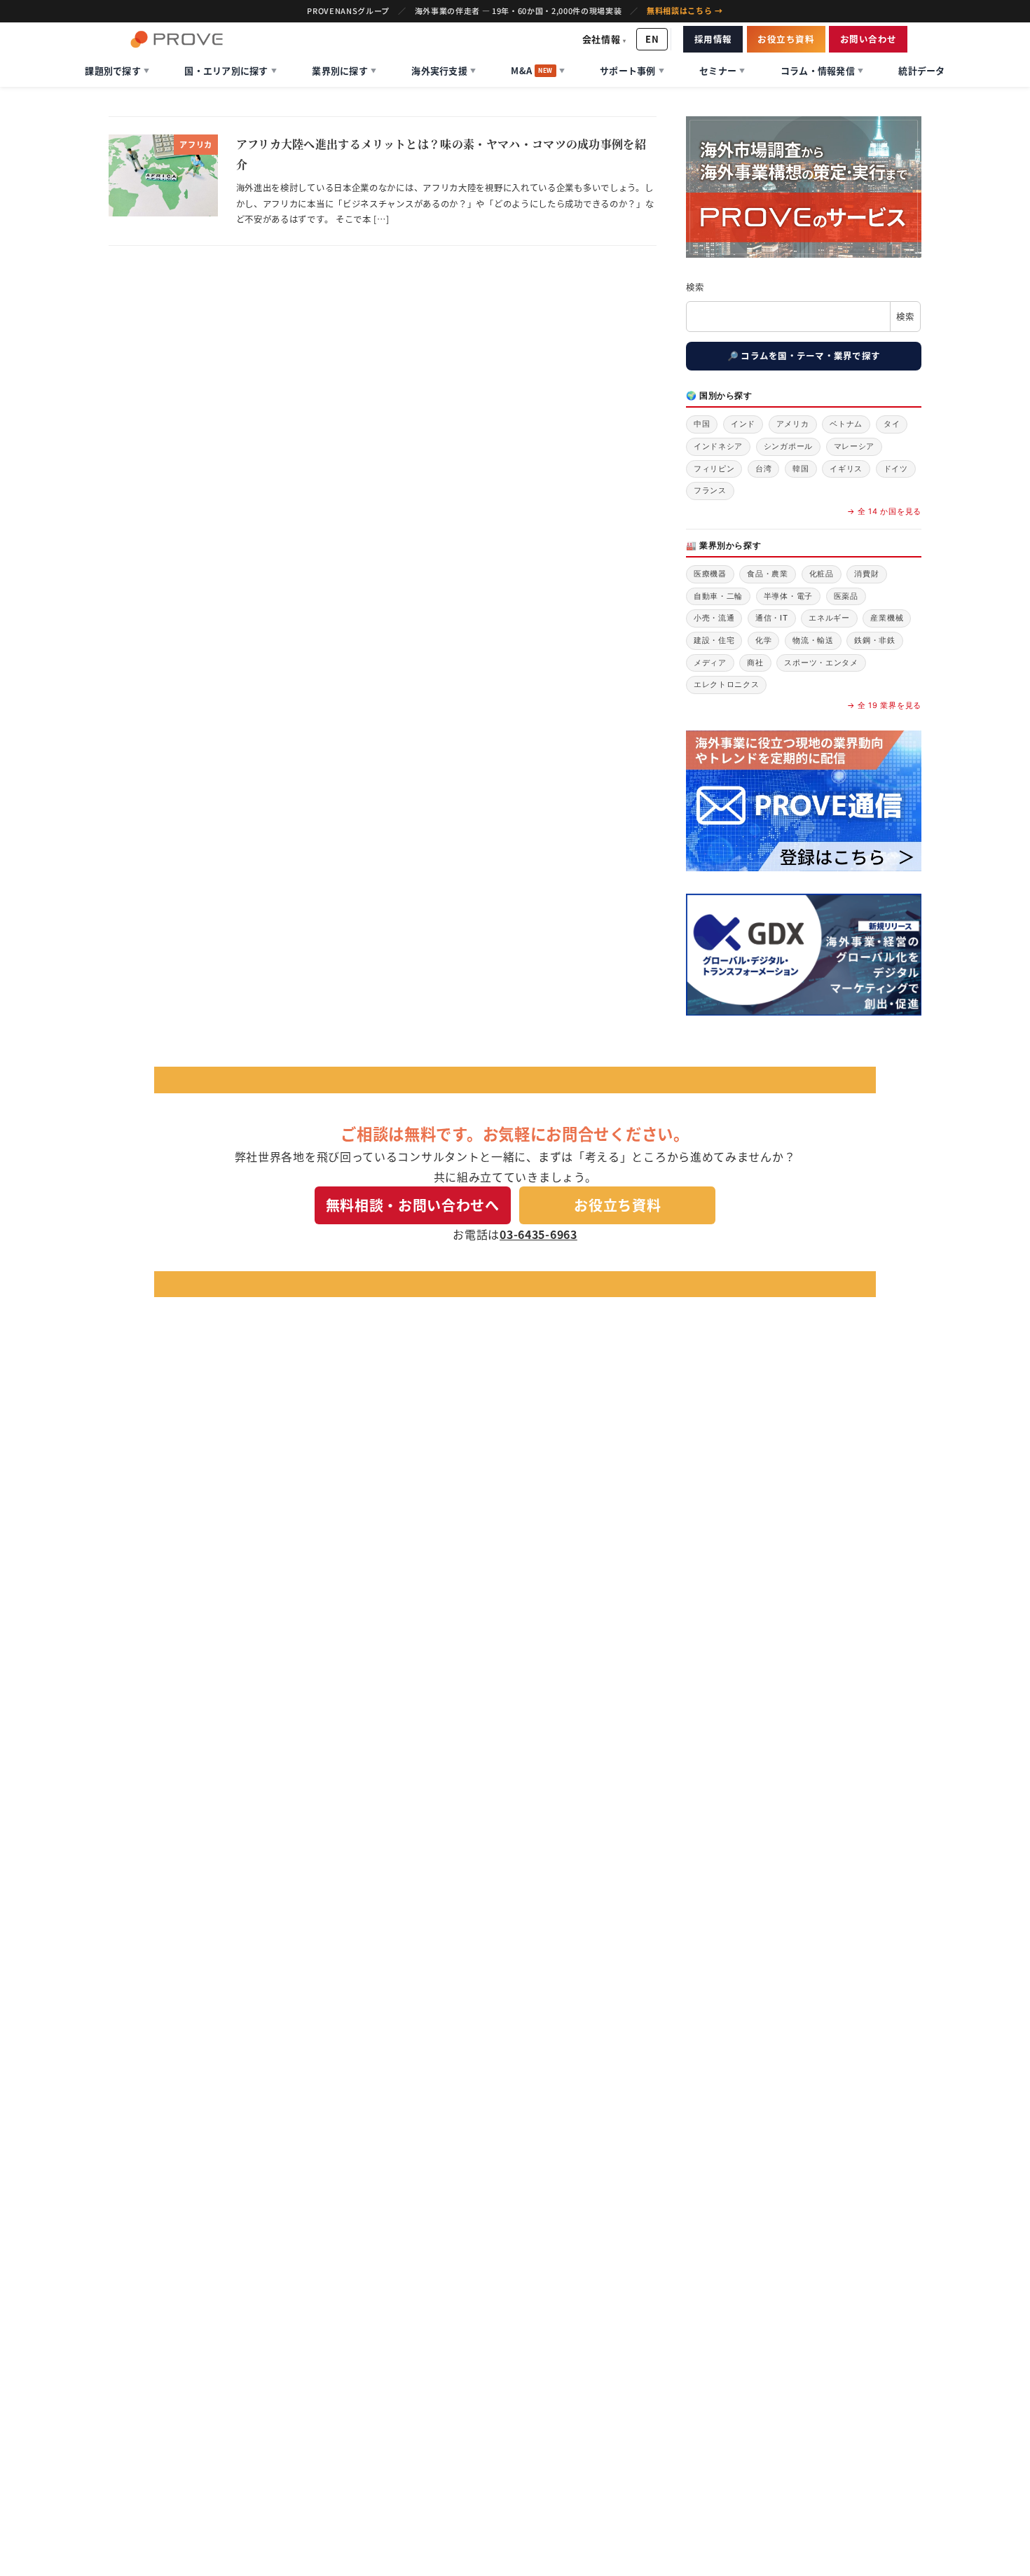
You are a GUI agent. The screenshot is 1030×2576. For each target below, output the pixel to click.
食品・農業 (768, 574)
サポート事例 (632, 70)
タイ (892, 424)
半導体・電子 (788, 596)
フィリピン (714, 469)
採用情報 (713, 39)
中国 (702, 424)
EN (652, 39)
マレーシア (854, 446)
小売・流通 (714, 618)
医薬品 (846, 596)
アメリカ (793, 424)
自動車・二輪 (718, 596)
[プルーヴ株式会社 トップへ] (177, 39)
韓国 (801, 469)
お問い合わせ (868, 39)
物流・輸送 (813, 640)
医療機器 (710, 574)
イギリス (846, 469)
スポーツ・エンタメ (821, 663)
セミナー (722, 70)
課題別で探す (117, 70)
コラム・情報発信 (822, 70)
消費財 (866, 574)
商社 (755, 663)
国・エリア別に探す (231, 70)
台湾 (763, 469)
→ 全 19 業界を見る (884, 705)
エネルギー (829, 618)
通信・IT (772, 618)
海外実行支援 (444, 70)
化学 (763, 640)
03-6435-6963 (538, 1234)
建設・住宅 (714, 640)
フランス (710, 490)
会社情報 (605, 39)
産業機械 (887, 618)
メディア (710, 663)
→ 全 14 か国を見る (884, 511)
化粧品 (822, 574)
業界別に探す (344, 70)
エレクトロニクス (727, 684)
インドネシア (718, 446)
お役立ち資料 (786, 39)
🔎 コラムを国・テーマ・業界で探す (804, 355)
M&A (537, 70)
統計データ (921, 70)
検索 (695, 287)
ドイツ (896, 469)
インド (743, 424)
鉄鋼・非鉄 (875, 640)
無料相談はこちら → (685, 11)
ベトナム (846, 424)
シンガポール (788, 446)
